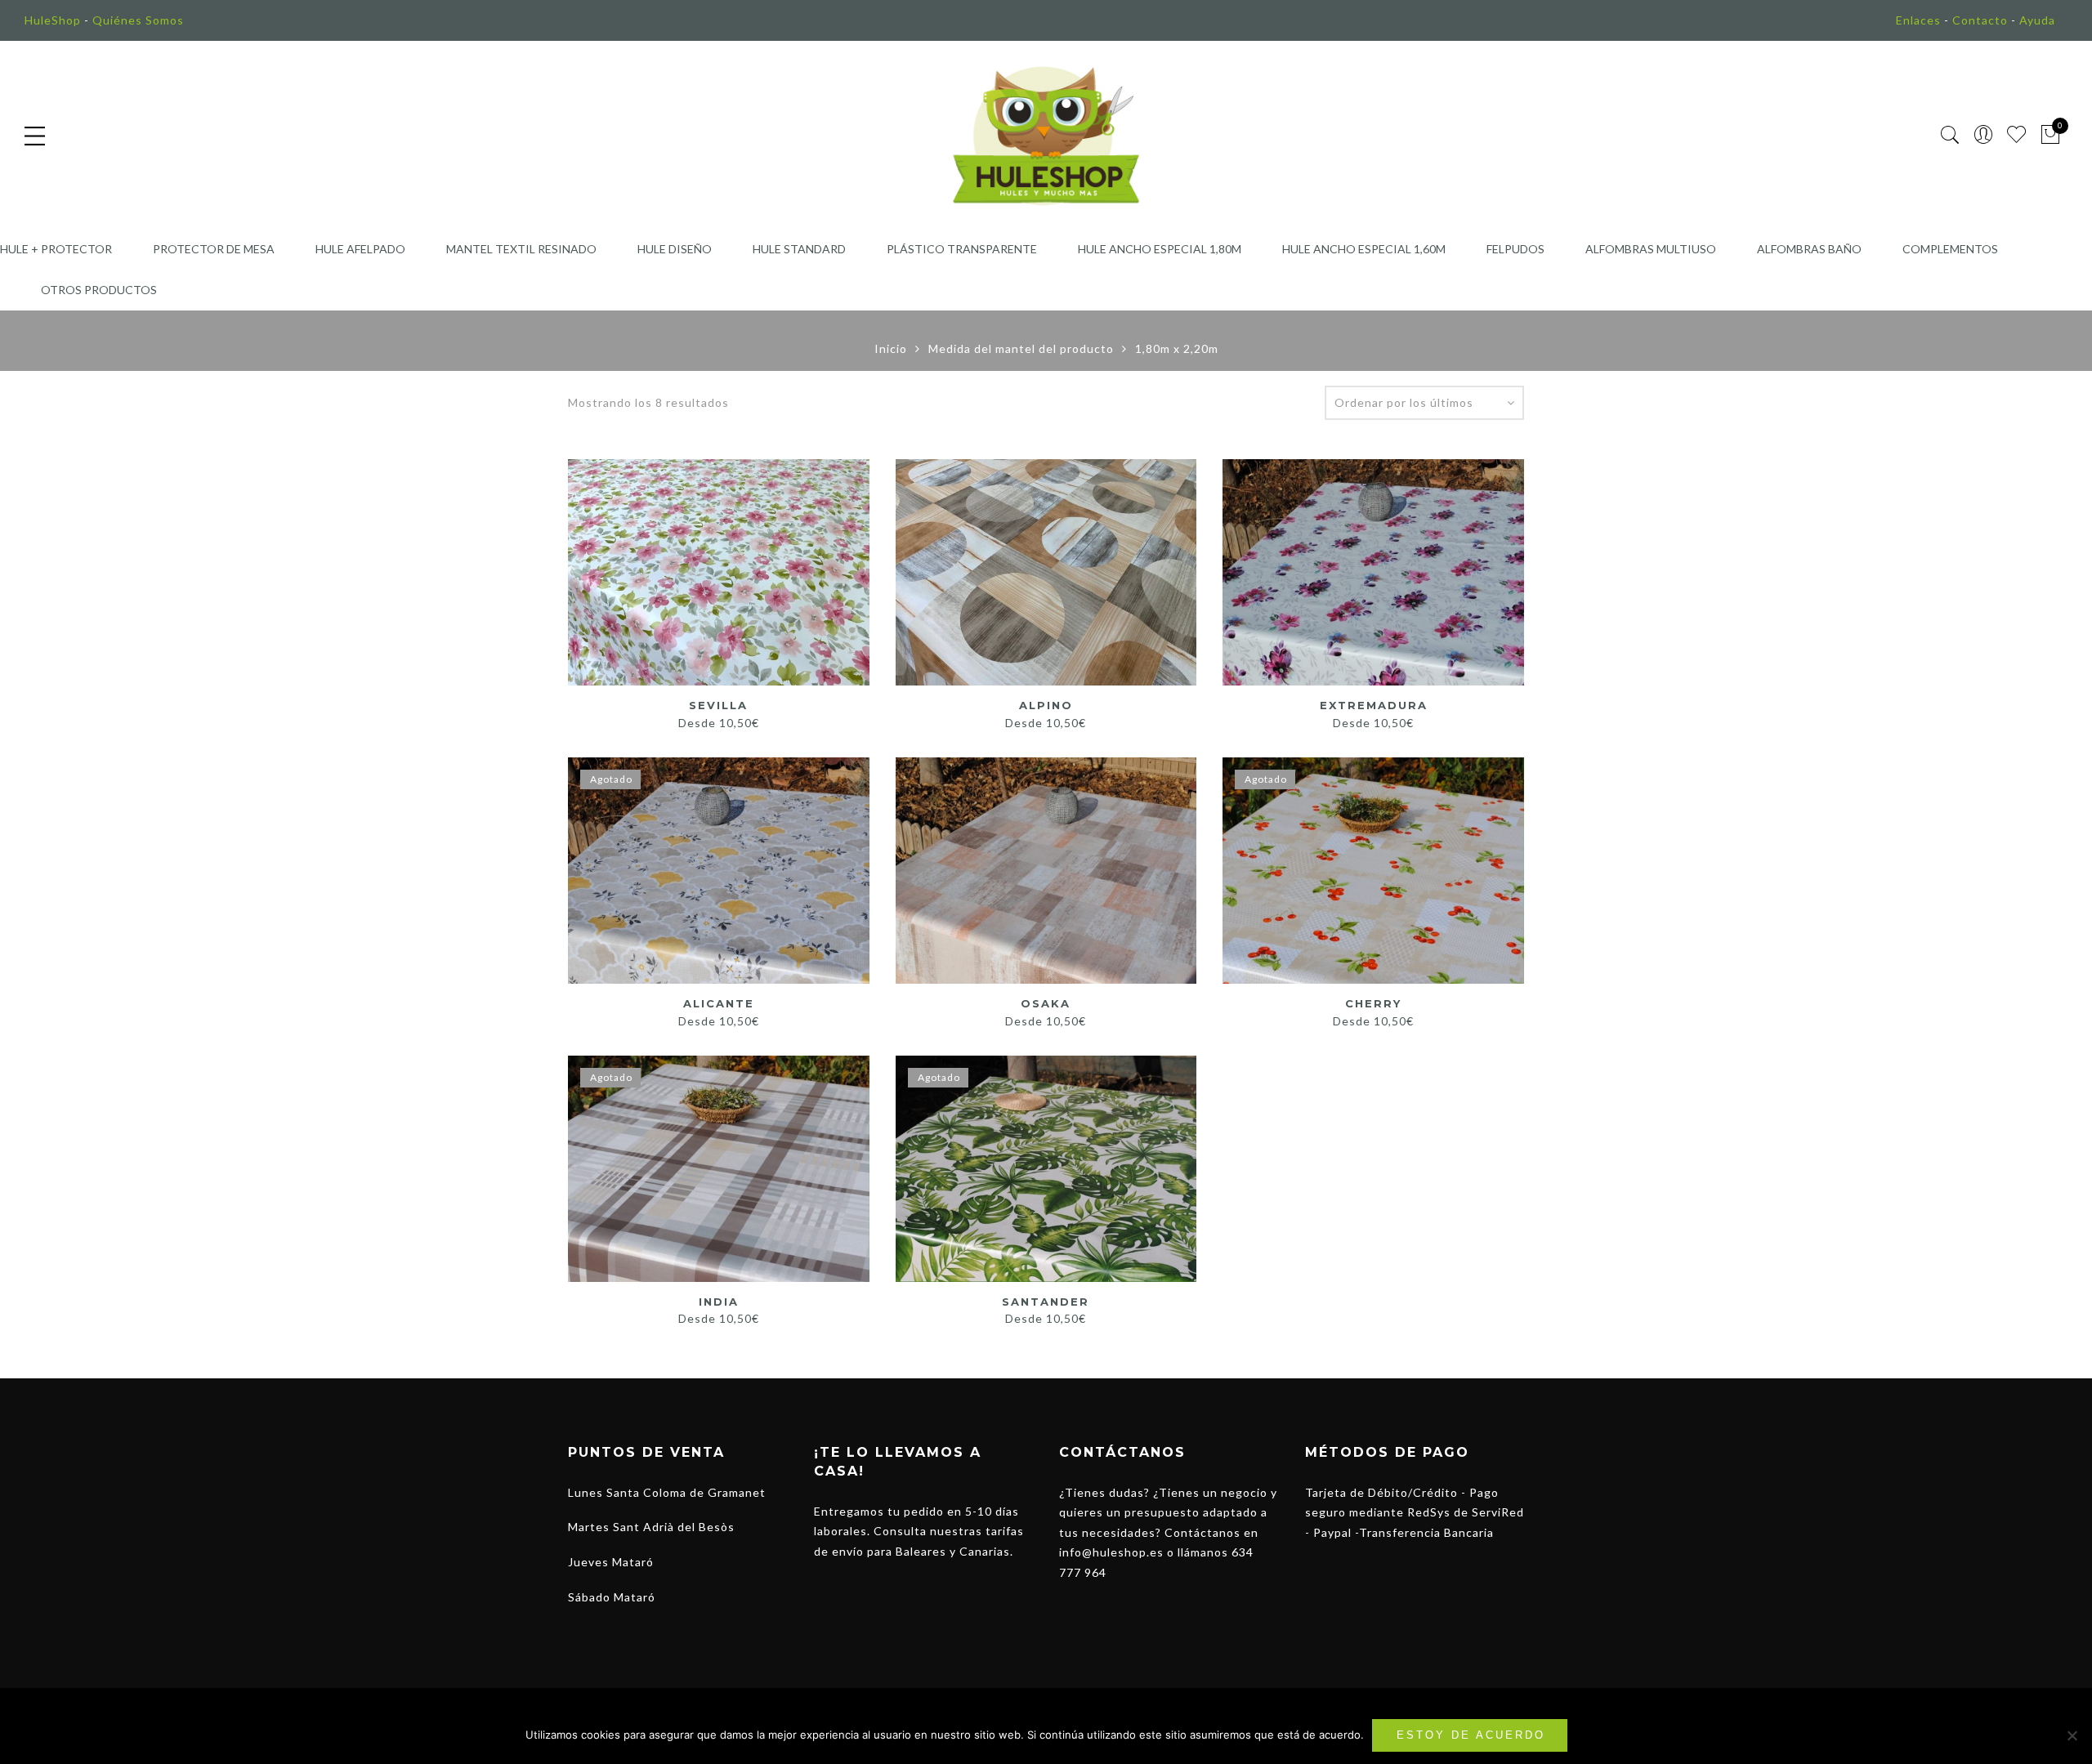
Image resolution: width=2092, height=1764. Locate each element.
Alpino (1046, 705)
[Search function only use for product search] (1950, 135)
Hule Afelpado (360, 249)
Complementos (1950, 249)
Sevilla (718, 705)
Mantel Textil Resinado (521, 249)
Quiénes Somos (138, 20)
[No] (2072, 1735)
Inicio (891, 348)
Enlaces (1918, 20)
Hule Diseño (675, 249)
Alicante (719, 1003)
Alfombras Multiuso (1651, 249)
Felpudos (1515, 249)
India (719, 1302)
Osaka (1046, 1003)
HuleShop (53, 20)
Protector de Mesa (214, 249)
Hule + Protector (56, 249)
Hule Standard (799, 249)
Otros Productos (99, 290)
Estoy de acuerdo (1471, 1735)
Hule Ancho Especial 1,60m (1364, 249)
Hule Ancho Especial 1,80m (1160, 249)
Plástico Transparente (962, 249)
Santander (1046, 1302)
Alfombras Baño (1809, 249)
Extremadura (1374, 705)
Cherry (1373, 1003)
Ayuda (2037, 20)
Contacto (1980, 20)
